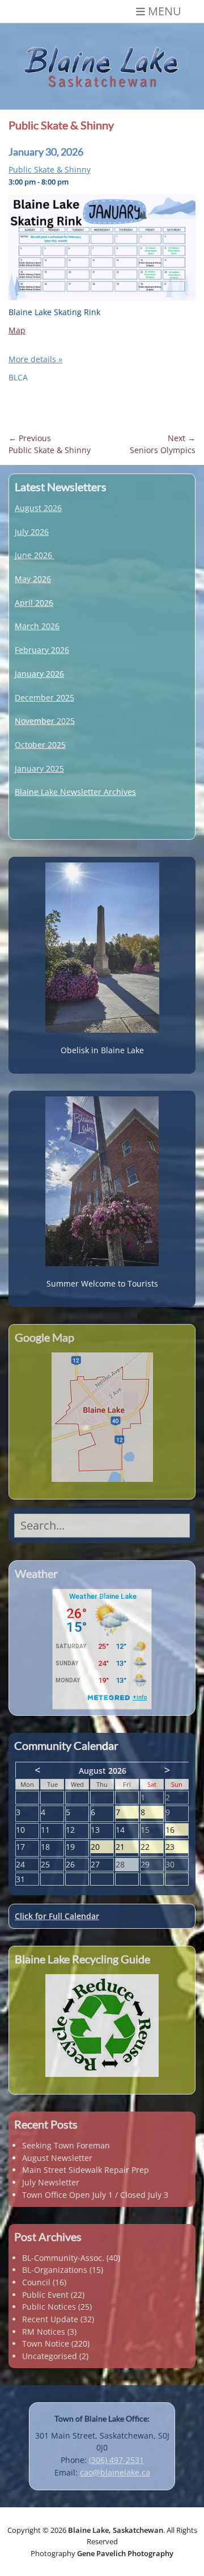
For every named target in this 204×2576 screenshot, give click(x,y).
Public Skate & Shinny (50, 169)
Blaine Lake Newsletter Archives (75, 792)
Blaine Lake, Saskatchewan (116, 2530)
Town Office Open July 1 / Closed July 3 (95, 2195)
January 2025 (39, 768)
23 (177, 1847)
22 (152, 1847)
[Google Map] (102, 1417)
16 (177, 1830)
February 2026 (42, 650)
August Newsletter (57, 2158)
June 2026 (33, 555)
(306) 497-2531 (116, 2460)
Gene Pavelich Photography (125, 2553)
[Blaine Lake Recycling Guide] (102, 2026)
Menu (165, 11)
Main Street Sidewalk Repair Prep (86, 2170)
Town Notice (46, 2343)
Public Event (45, 2295)
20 (102, 1847)
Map (17, 330)
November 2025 (45, 721)
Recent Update (50, 2319)
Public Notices (49, 2307)
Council (36, 2282)
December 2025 (44, 698)
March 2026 (37, 626)
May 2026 (33, 579)
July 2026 (32, 532)
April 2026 (34, 603)
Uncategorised (50, 2356)
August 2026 (38, 508)
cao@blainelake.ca (115, 2472)
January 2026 (39, 674)
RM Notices (44, 2332)
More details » (35, 359)
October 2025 (40, 745)
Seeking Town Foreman (66, 2145)
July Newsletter (51, 2182)
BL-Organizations (55, 2270)
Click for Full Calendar (57, 1916)
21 (127, 1847)
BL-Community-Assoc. (63, 2258)
